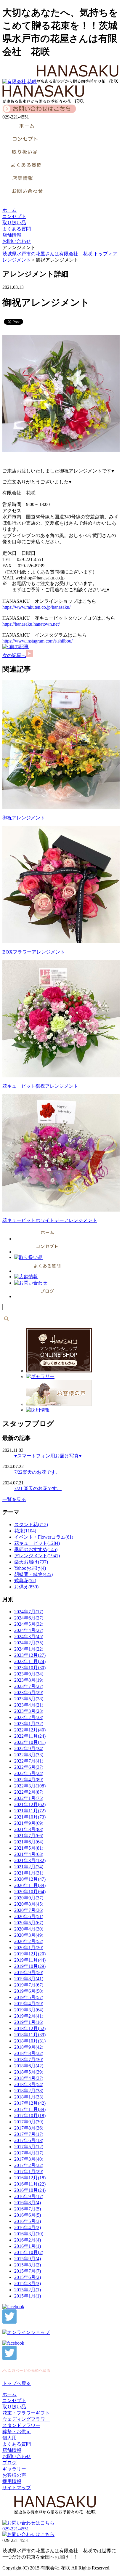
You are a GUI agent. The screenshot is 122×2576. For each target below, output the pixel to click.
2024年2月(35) (29, 1643)
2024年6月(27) (29, 1618)
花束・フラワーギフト (26, 2413)
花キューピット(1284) (37, 1543)
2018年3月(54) (29, 2084)
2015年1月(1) (28, 2296)
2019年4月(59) (29, 2004)
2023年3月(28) (29, 1711)
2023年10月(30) (30, 1668)
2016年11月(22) (30, 2184)
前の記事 (19, 647)
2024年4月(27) (29, 1630)
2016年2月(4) (28, 2240)
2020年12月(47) (30, 1879)
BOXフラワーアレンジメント (34, 952)
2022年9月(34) (29, 1748)
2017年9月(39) (29, 2122)
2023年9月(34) (29, 1674)
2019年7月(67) (29, 1985)
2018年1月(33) (29, 2097)
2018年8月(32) (29, 2053)
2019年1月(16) (29, 2022)
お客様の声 (14, 2475)
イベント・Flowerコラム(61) (44, 1537)
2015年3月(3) (28, 2283)
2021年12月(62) (30, 1804)
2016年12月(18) (30, 2178)
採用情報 (12, 2481)
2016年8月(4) (28, 2203)
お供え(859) (26, 1587)
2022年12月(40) (30, 1730)
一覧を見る (14, 1499)
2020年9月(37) (29, 1898)
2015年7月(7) (28, 2271)
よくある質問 (17, 229)
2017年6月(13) (29, 2140)
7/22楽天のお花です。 (37, 1472)
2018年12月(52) (30, 2028)
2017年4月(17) (29, 2153)
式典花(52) (25, 1581)
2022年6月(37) (29, 1767)
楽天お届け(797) (31, 1562)
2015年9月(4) (28, 2259)
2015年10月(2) (29, 2252)
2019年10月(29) (30, 1966)
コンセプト (14, 216)
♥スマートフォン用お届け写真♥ (48, 1456)
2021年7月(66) (29, 1836)
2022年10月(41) (30, 1742)
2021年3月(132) (30, 1860)
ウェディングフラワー (26, 2419)
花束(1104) (25, 1531)
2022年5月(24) (29, 1773)
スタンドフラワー (21, 2425)
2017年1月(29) (29, 2172)
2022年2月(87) (29, 1792)
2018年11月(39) (30, 2035)
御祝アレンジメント (24, 818)
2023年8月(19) (29, 1680)
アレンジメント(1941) (37, 1556)
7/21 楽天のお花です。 (38, 1488)
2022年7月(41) (29, 1761)
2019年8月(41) (29, 1979)
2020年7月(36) (29, 1910)
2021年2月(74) (29, 1867)
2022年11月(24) (30, 1736)
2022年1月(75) (29, 1798)
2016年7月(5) (28, 2209)
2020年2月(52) (29, 1941)
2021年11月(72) (30, 1811)
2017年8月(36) (29, 2128)
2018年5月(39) (29, 2072)
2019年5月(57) (29, 1997)
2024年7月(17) (29, 1612)
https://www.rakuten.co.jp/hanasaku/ (36, 607)
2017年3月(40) (29, 2159)
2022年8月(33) (29, 1755)
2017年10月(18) (30, 2116)
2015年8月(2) (28, 2265)
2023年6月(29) (29, 1692)
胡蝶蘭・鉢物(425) (33, 1574)
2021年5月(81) (29, 1848)
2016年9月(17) (29, 2196)
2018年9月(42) (29, 2047)
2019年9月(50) (29, 1972)
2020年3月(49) (29, 1935)
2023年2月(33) (29, 1717)
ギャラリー (14, 2469)
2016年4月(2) (28, 2227)
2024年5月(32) (29, 1624)
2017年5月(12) (29, 2147)
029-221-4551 (16, 2529)
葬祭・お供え (17, 2432)
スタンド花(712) (31, 1525)
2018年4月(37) (29, 2078)
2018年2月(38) (29, 2091)
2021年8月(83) (29, 1829)
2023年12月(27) (30, 1655)
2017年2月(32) (29, 2165)
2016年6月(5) (28, 2215)
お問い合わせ (17, 241)
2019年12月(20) (30, 1954)
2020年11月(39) (30, 1885)
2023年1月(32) (29, 1724)
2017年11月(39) (30, 2109)
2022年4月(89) (29, 1780)
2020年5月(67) (29, 1923)
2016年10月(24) (30, 2190)
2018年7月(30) (29, 2060)
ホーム (9, 210)
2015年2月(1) (28, 2290)
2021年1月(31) (29, 1873)
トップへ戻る (17, 2383)
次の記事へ (14, 655)
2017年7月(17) (29, 2134)
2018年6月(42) (29, 2066)
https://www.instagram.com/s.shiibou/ (37, 641)
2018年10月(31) (30, 2041)
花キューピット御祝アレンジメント (40, 1086)
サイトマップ (17, 2488)
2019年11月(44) (30, 1960)
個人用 (9, 2438)
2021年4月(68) (29, 1854)
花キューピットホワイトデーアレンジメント (50, 1220)
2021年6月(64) (29, 1842)
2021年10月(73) (30, 1817)
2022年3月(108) (30, 1786)
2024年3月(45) (29, 1637)
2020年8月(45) (29, 1904)
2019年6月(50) (29, 1991)
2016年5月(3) (28, 2221)
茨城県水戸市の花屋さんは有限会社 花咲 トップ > (58, 254)
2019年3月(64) (29, 2010)
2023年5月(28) (29, 1699)
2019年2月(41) (29, 2016)
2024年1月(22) (29, 1649)
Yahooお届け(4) (30, 1568)
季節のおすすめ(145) (36, 1549)
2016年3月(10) (29, 2234)
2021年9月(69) (29, 1823)
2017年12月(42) (30, 2103)
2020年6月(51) (29, 1916)
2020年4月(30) (29, 1929)
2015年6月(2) (28, 2277)
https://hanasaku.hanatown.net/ (31, 624)
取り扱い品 (14, 223)
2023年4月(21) (29, 1705)
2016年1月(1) (28, 2246)
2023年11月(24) (30, 1661)
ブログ (9, 2463)
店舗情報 (12, 235)
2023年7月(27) (29, 1686)
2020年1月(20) (29, 1948)
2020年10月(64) (30, 1892)
